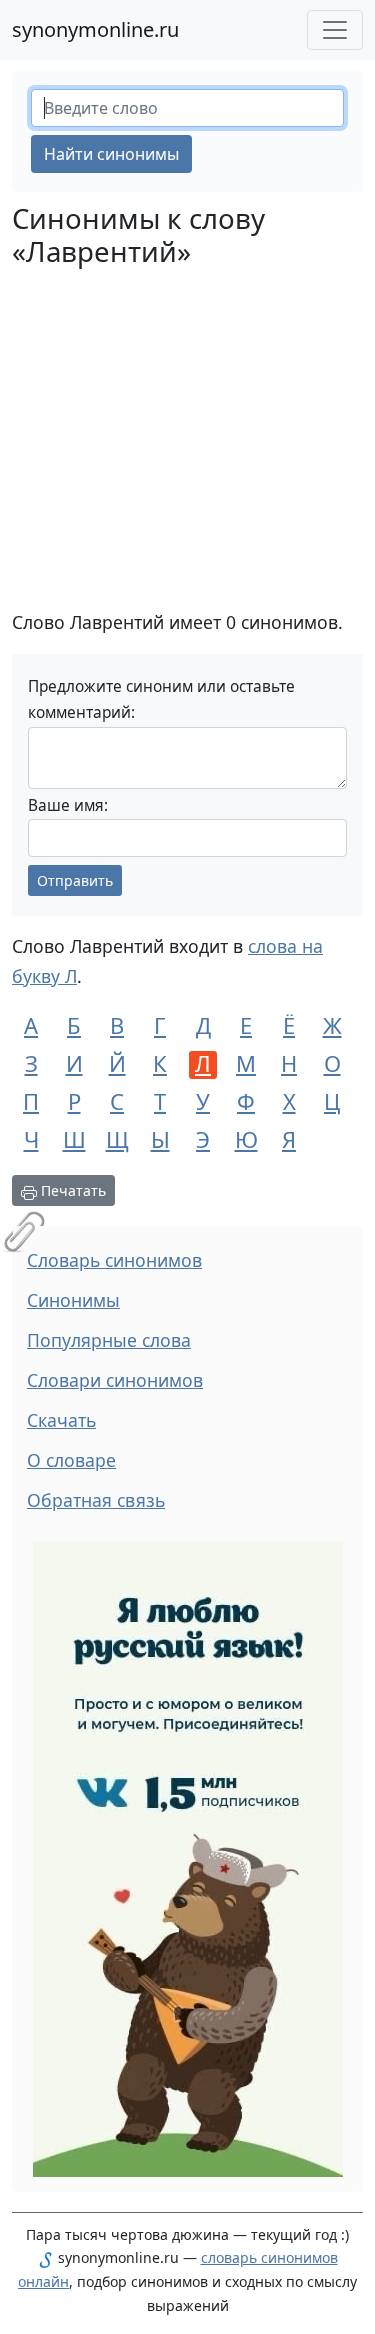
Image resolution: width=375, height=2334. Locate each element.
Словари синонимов (115, 1380)
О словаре (71, 1460)
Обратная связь (96, 1500)
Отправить (75, 880)
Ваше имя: (68, 805)
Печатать (71, 1190)
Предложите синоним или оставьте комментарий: (161, 699)
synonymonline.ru (95, 29)
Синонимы (73, 1300)
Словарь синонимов (114, 1260)
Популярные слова (109, 1340)
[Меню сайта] (335, 30)
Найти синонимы (111, 154)
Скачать (61, 1420)
